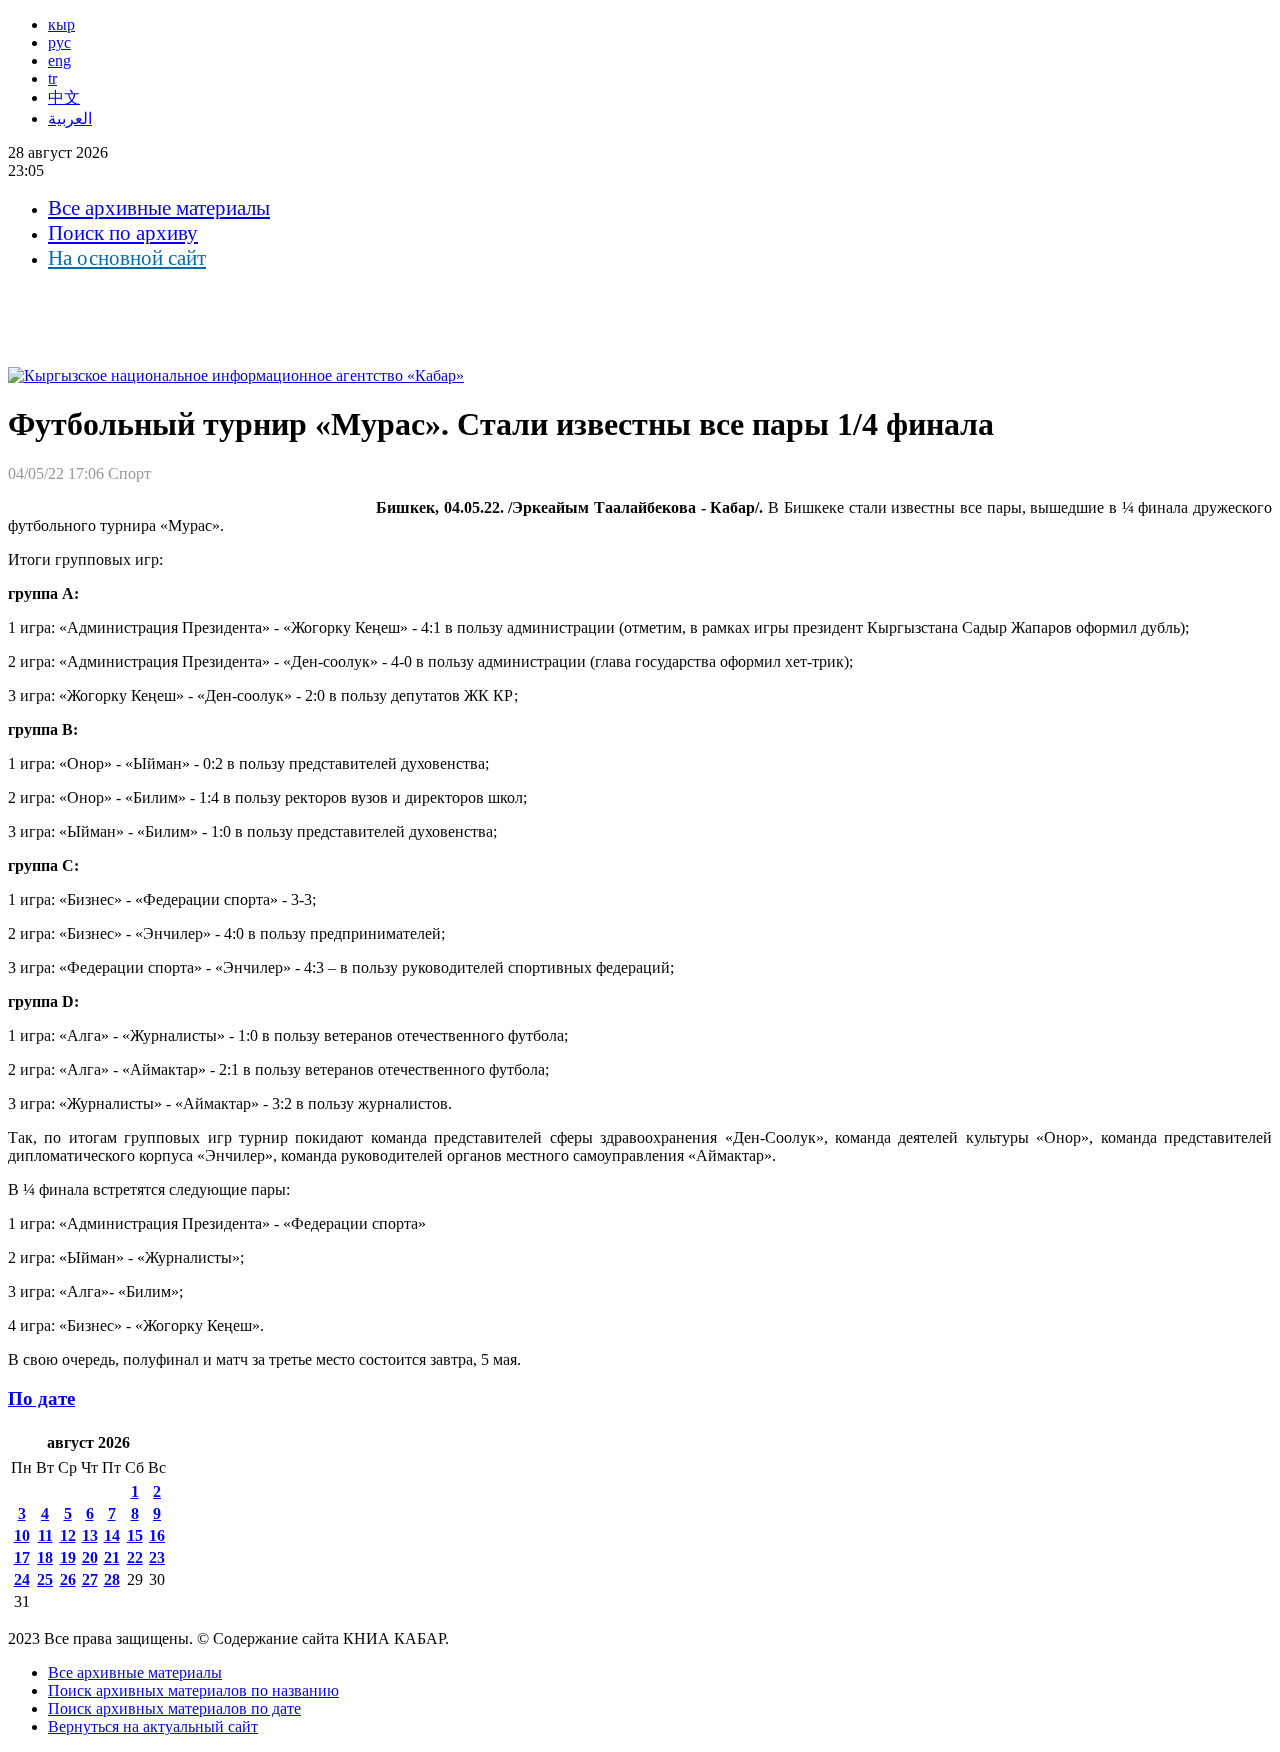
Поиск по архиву (123, 233)
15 (135, 1535)
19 (68, 1557)
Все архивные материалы (159, 208)
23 (157, 1557)
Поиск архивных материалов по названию (193, 1690)
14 (112, 1535)
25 (45, 1579)
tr (52, 78)
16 (157, 1535)
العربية (70, 118)
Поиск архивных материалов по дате (174, 1708)
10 (22, 1535)
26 (68, 1579)
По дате (41, 1398)
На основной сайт (127, 258)
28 (112, 1579)
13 (90, 1535)
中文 (64, 97)
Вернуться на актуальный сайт (153, 1726)
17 (22, 1557)
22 (135, 1557)
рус (59, 42)
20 (90, 1557)
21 (112, 1557)
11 (45, 1535)
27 (90, 1579)
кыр (61, 24)
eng (59, 60)
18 (45, 1557)
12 (68, 1535)
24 (22, 1579)
